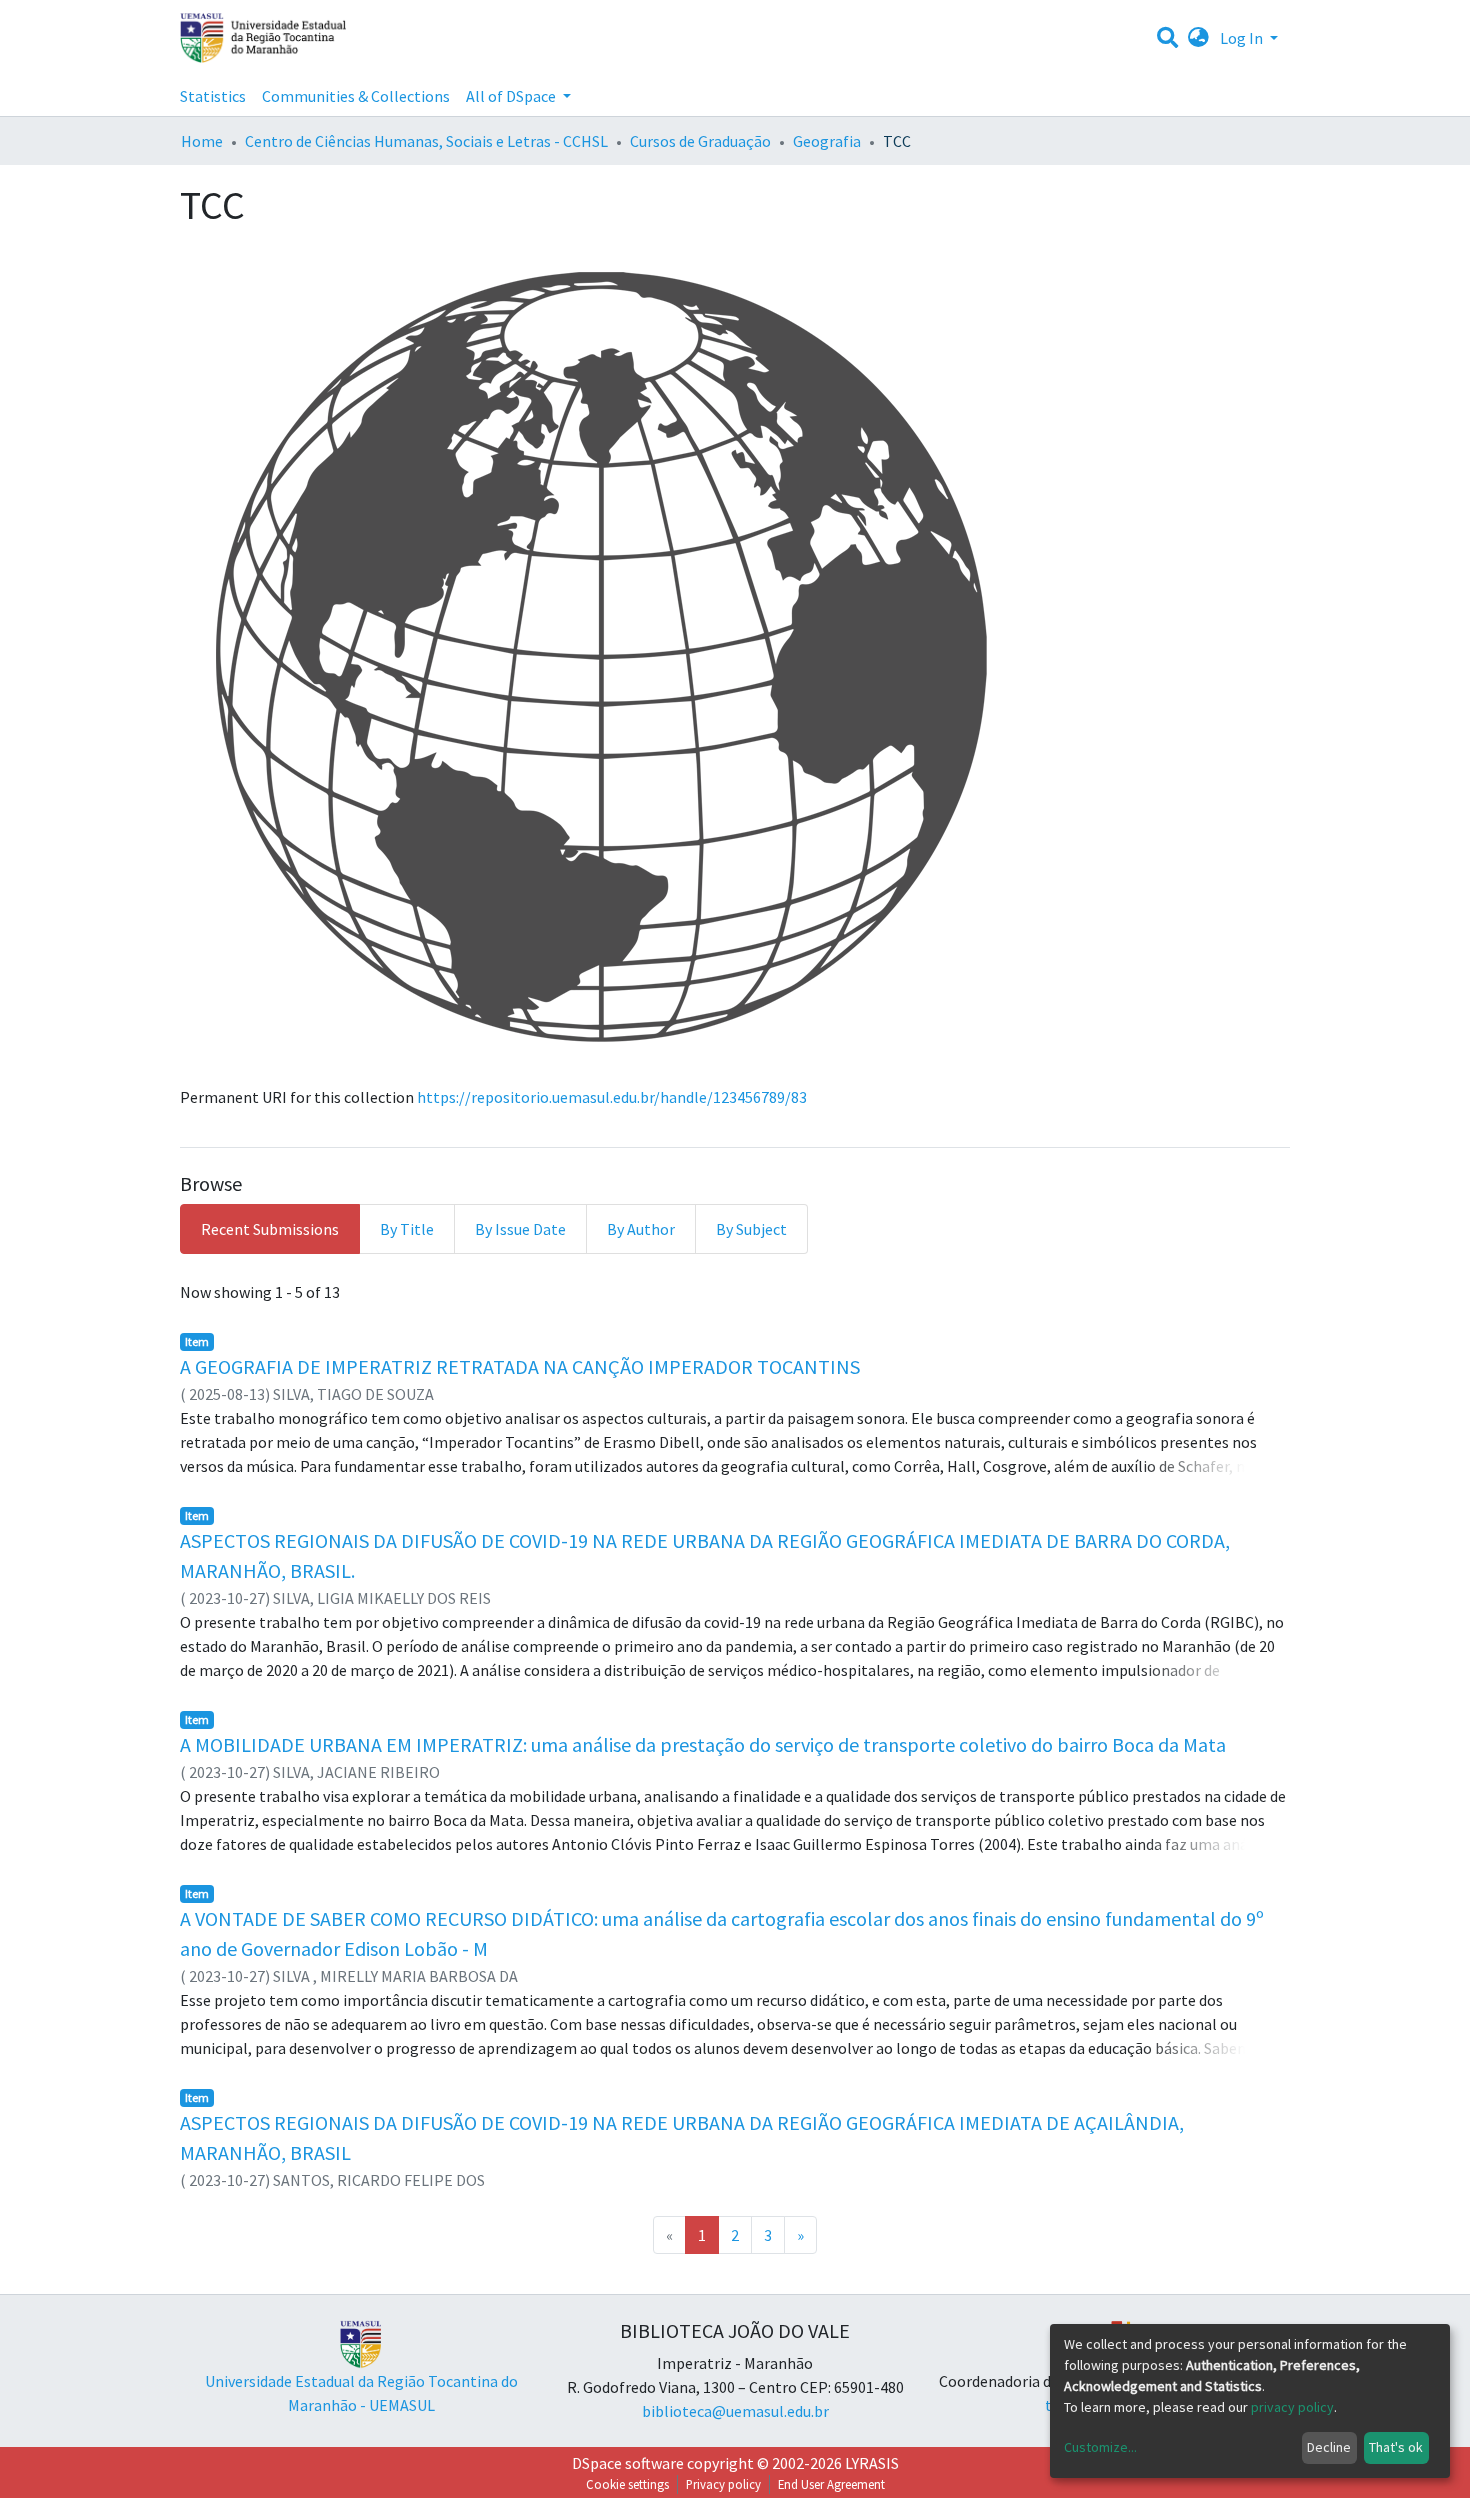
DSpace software (628, 2463)
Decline (1329, 2447)
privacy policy (1292, 2407)
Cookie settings (627, 2484)
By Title (407, 1229)
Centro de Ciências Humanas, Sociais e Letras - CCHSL (426, 141)
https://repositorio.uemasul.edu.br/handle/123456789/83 (612, 1097)
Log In (1243, 38)
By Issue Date (520, 1229)
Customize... (1100, 2447)
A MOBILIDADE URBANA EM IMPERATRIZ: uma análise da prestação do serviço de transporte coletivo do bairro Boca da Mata (703, 1744)
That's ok (1396, 2447)
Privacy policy (723, 2484)
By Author (641, 1229)
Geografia (827, 141)
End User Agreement (831, 2484)
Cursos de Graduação (700, 141)
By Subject (751, 1229)
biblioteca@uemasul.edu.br (735, 2411)
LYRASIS (872, 2463)
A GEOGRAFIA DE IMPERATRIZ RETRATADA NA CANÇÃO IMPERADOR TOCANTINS (520, 1366)
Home (202, 141)
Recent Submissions (270, 1229)
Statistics (213, 96)
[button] (1198, 38)
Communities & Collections (356, 96)
